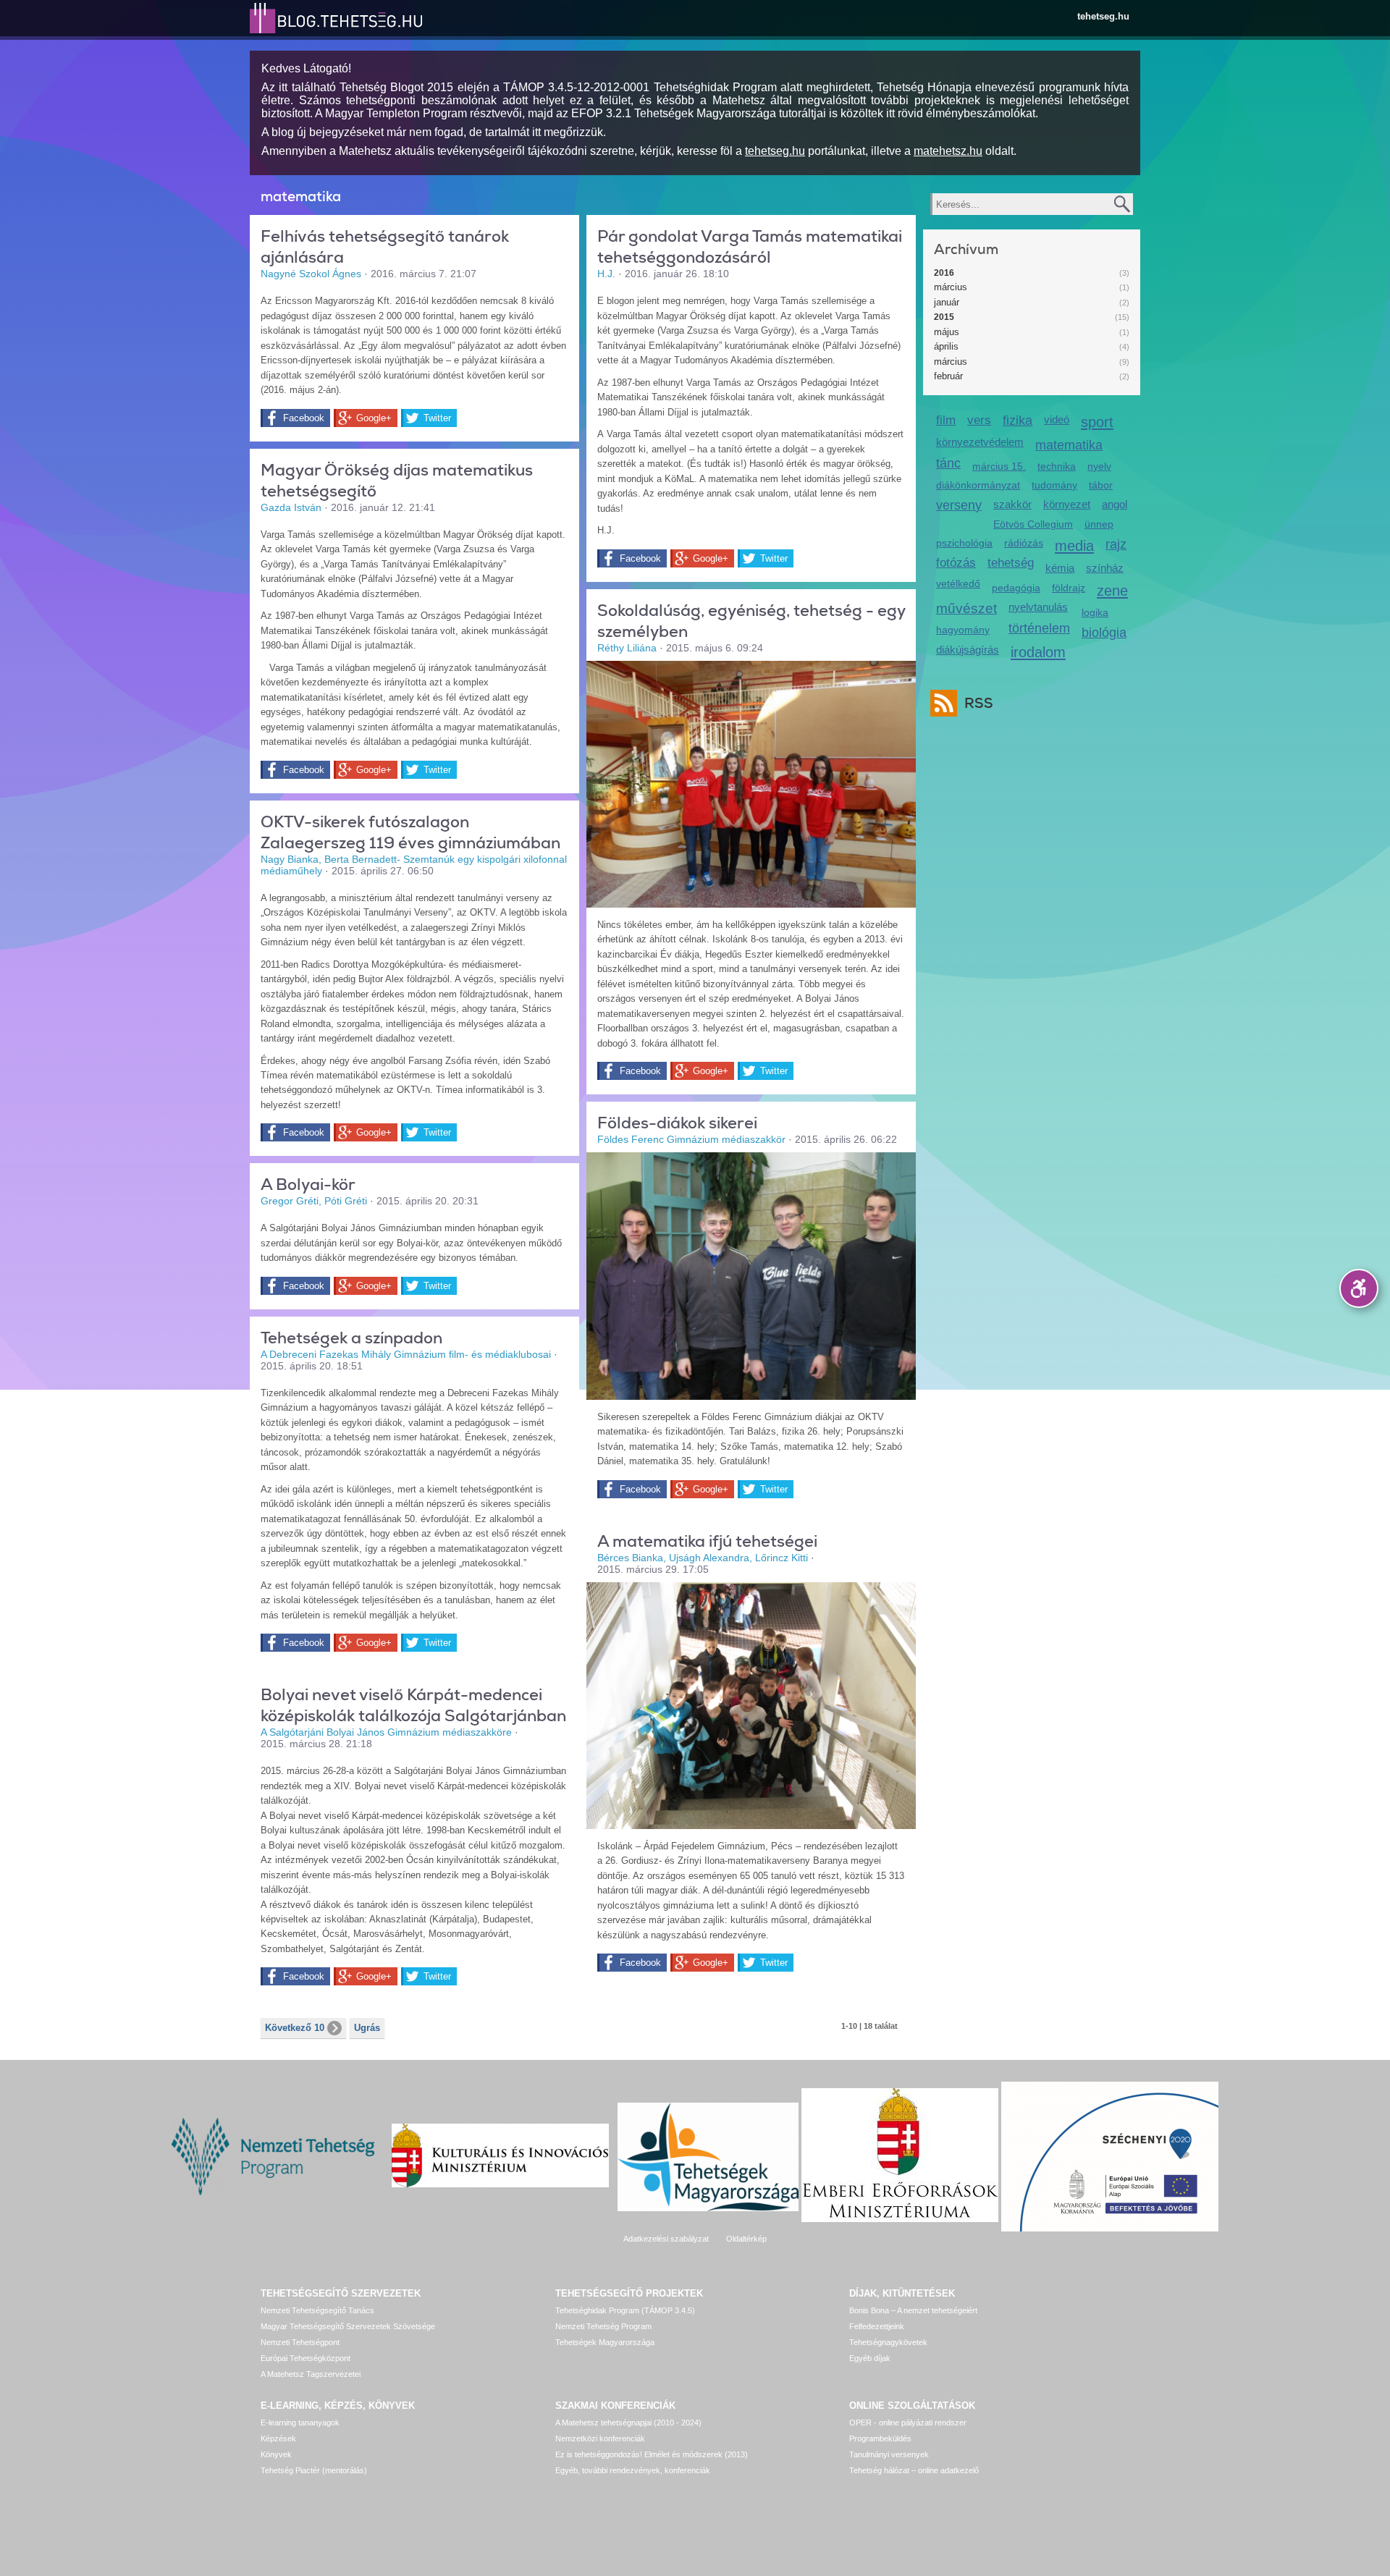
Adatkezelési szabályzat (666, 2239)
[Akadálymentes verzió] (1359, 1288)
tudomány (1054, 485)
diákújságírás (968, 650)
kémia (1060, 568)
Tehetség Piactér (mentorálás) (314, 2470)
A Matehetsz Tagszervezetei (311, 2374)
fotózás (956, 563)
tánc (948, 463)
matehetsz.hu (948, 151)
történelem (1039, 628)
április (946, 346)
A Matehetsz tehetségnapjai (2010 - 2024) (628, 2423)
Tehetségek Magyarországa (605, 2342)
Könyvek (276, 2454)
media (1074, 545)
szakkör (1012, 504)
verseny (959, 505)
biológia (1104, 633)
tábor (1101, 485)
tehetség (1011, 563)
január (947, 302)
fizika (1018, 421)
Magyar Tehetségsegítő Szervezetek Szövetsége (348, 2326)
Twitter (437, 418)
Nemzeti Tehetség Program (603, 2326)
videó (1057, 419)
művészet (966, 608)
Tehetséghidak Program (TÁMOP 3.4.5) (625, 2310)
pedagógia (1016, 588)
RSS (979, 703)
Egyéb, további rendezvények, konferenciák (633, 2470)
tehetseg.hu (1103, 16)
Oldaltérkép (746, 2239)
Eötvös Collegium (1033, 524)
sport (1097, 422)
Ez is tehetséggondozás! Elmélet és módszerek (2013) (652, 2454)
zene (1112, 590)
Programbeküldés (880, 2438)
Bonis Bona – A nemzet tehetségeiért (913, 2310)
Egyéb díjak (870, 2358)
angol (1115, 504)
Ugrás (367, 2028)
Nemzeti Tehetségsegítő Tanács (317, 2310)
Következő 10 (295, 2028)
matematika (1069, 445)
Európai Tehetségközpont (306, 2358)
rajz (1116, 544)
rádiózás (1024, 543)
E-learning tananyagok (300, 2423)
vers (979, 420)
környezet (1067, 504)
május (947, 332)
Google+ (374, 418)
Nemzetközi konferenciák (600, 2438)
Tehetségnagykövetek (888, 2342)
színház (1105, 568)
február (948, 376)
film (946, 420)
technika (1057, 466)
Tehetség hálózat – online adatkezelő (914, 2470)
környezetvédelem (980, 442)
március (951, 287)
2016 (944, 273)
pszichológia (964, 543)
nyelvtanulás (1038, 607)
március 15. (999, 466)
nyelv (1099, 466)
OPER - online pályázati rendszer (908, 2423)
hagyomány (963, 630)
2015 (944, 317)
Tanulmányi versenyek (889, 2454)
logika (1095, 612)
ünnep (1099, 524)
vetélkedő (958, 583)
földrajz (1069, 588)
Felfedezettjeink (877, 2326)
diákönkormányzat (978, 485)
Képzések (278, 2438)
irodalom (1038, 652)
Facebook (304, 418)
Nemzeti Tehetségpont (300, 2342)
